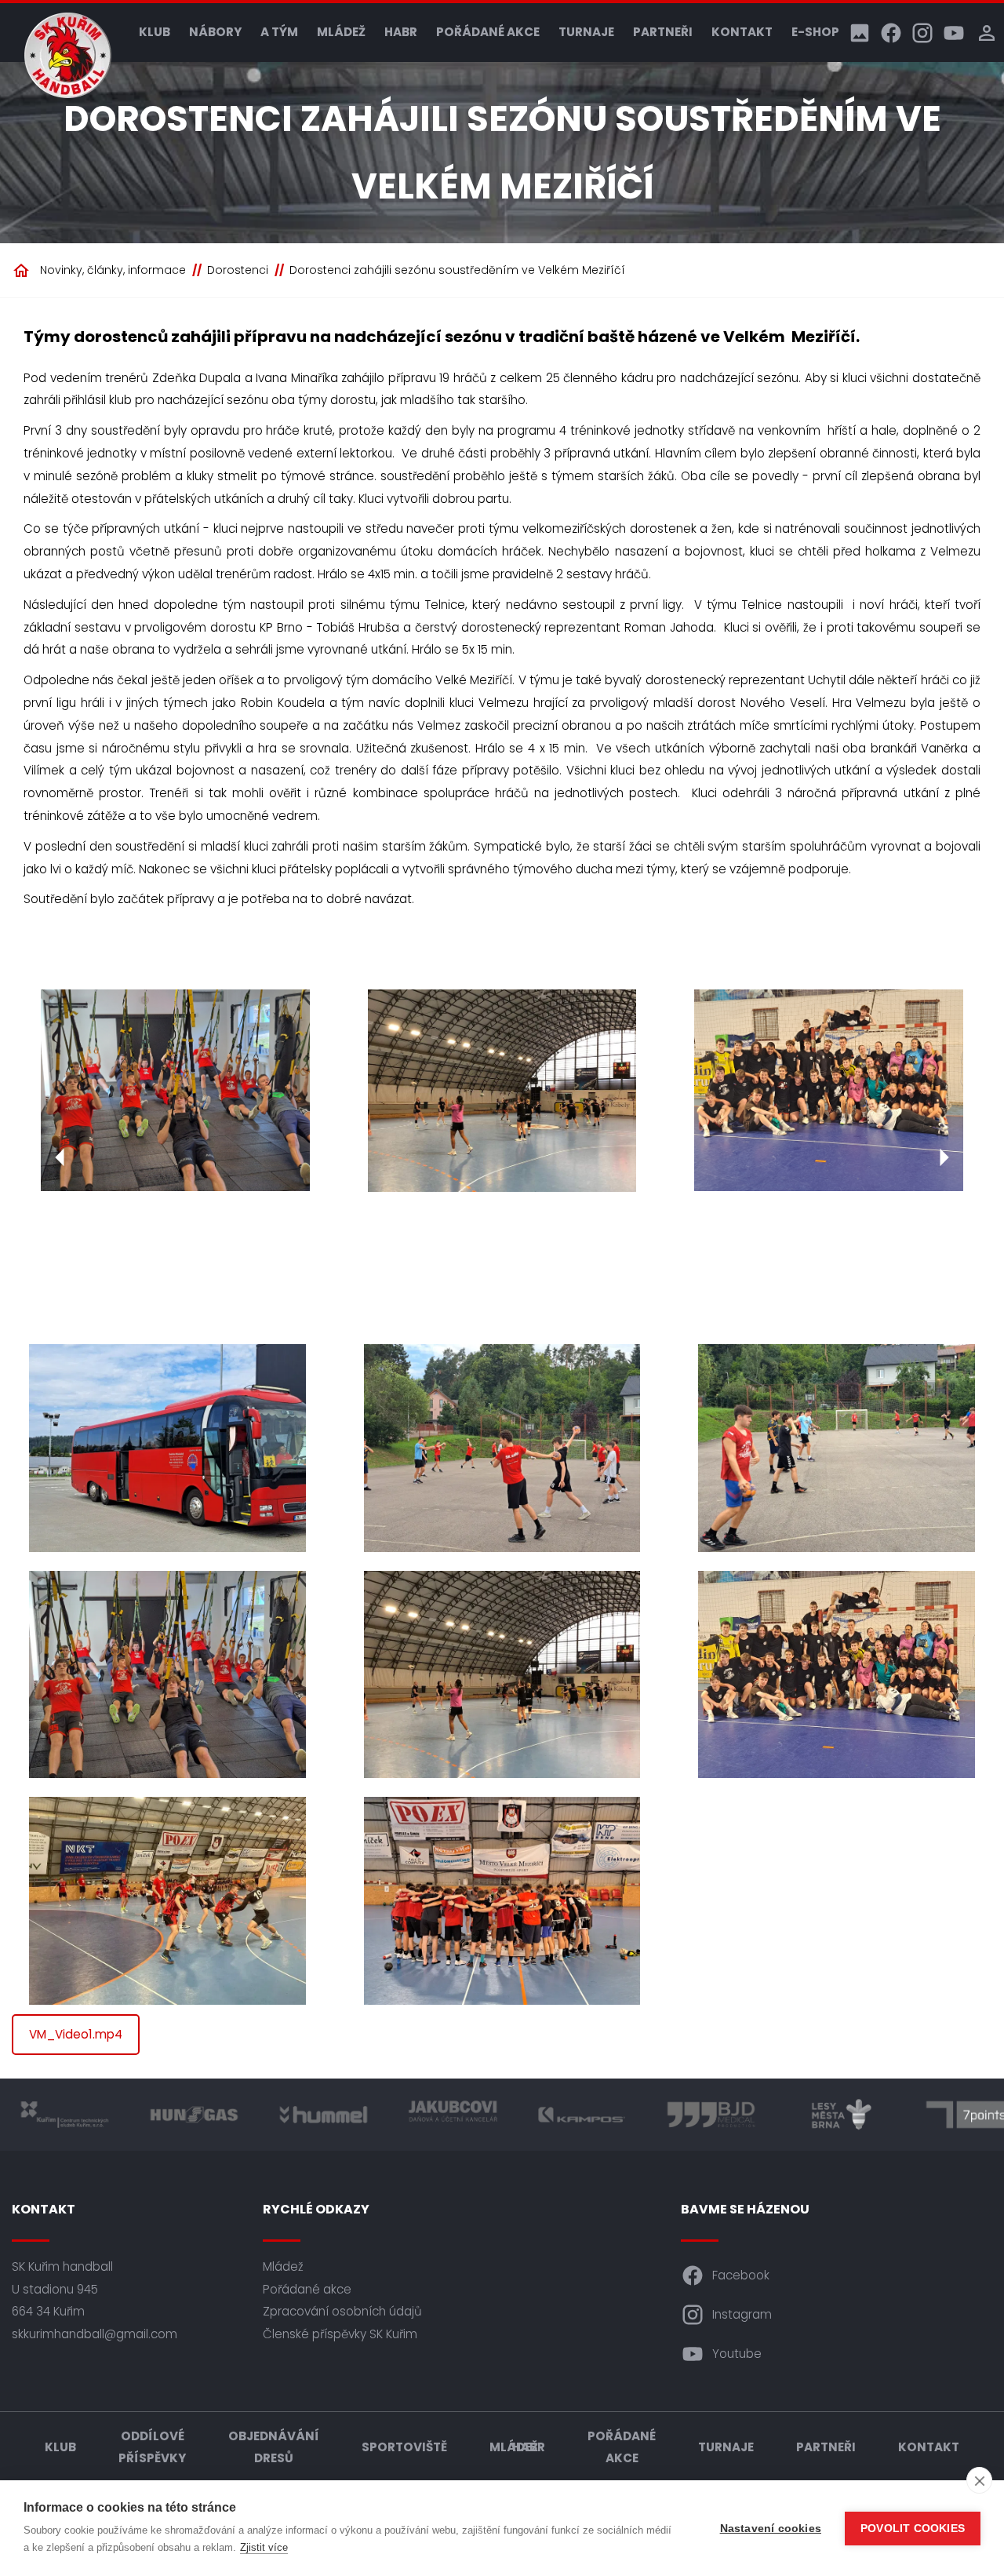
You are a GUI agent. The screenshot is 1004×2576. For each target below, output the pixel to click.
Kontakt (742, 32)
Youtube (737, 2354)
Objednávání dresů (274, 2447)
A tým (279, 32)
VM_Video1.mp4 (76, 2034)
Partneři (663, 32)
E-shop (815, 32)
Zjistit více (264, 2547)
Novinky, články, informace (113, 270)
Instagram (742, 2314)
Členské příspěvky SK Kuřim (340, 2334)
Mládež (341, 32)
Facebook (741, 2275)
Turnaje (586, 32)
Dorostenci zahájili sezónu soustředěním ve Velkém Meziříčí (457, 270)
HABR (401, 32)
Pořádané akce (488, 32)
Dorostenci (238, 270)
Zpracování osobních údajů (342, 2311)
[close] (979, 2480)
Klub (155, 32)
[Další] (944, 1157)
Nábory (215, 32)
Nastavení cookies (771, 2529)
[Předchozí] (60, 1157)
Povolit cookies (913, 2529)
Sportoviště (404, 2447)
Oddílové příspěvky (152, 2447)
